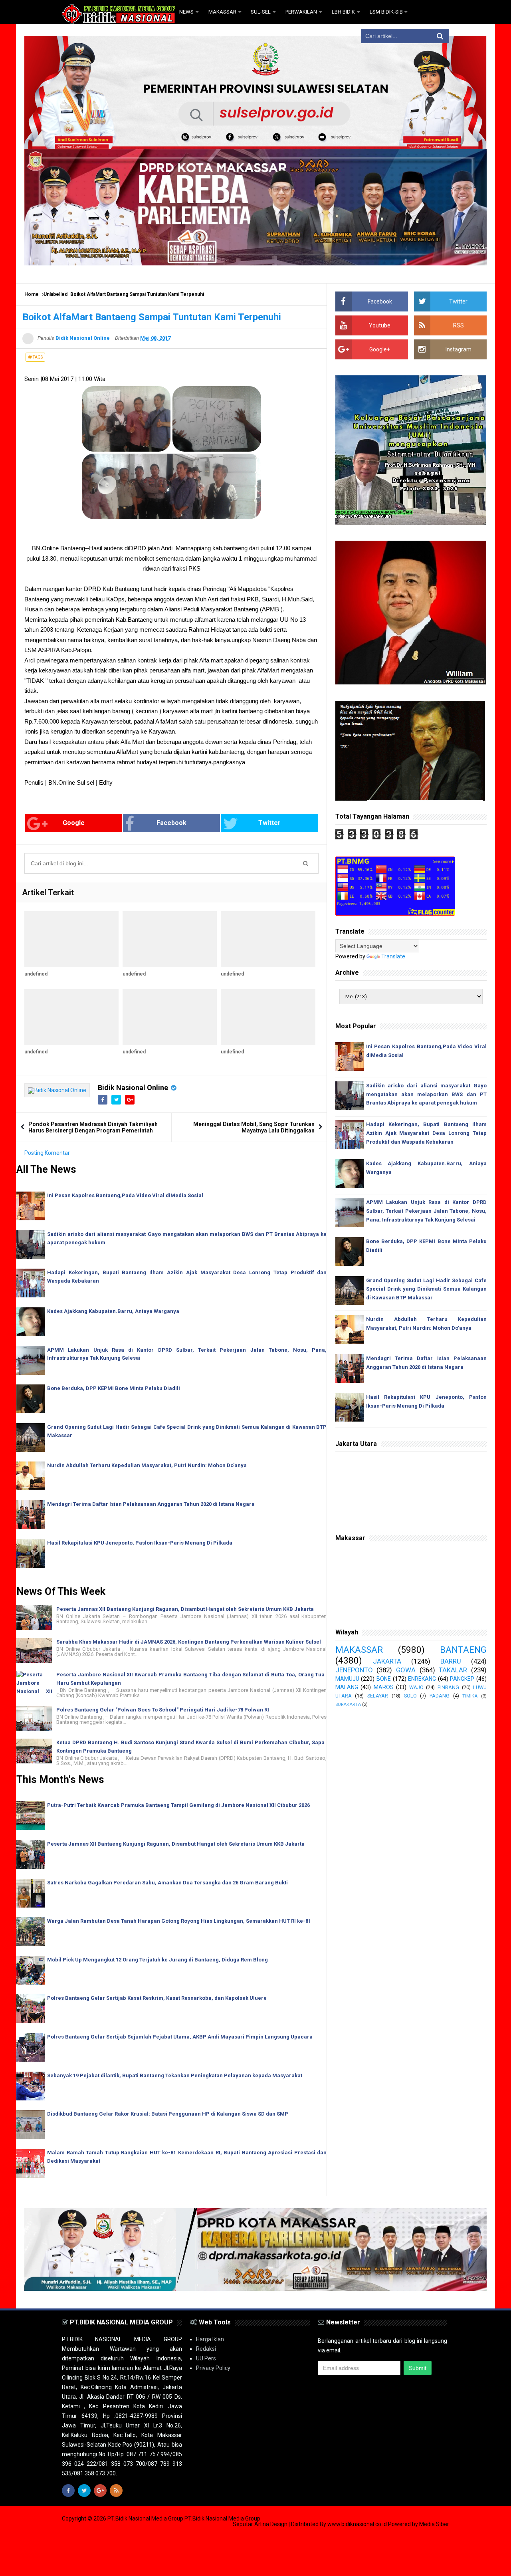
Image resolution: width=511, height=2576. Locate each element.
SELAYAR (378, 1696)
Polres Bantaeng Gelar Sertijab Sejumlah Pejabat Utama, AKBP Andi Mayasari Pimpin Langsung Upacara (180, 2037)
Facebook (171, 823)
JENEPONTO (354, 1670)
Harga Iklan (210, 2339)
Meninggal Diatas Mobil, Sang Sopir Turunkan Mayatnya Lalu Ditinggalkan (254, 1127)
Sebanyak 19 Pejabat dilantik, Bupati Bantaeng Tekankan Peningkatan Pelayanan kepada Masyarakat (175, 2075)
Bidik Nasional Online (133, 1088)
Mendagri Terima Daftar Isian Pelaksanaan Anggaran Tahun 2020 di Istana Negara (151, 1504)
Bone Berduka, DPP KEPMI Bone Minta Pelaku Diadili (114, 1388)
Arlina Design (271, 2524)
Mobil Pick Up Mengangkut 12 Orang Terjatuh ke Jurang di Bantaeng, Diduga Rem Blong (157, 1960)
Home (32, 294)
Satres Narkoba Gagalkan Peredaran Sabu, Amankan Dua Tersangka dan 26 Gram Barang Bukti (167, 1883)
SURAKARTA (348, 1704)
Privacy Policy (213, 2368)
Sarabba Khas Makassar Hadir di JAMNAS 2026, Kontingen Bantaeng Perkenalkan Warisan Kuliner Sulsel (189, 1642)
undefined (36, 974)
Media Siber (434, 2524)
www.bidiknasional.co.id (358, 2524)
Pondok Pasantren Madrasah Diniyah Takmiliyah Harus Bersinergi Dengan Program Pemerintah (93, 1127)
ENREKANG (422, 1679)
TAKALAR (453, 1670)
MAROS (384, 1687)
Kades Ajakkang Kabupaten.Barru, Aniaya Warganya (113, 1311)
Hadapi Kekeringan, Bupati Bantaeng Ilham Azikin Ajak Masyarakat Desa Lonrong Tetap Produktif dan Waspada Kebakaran (426, 1133)
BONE (384, 1679)
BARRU (451, 1661)
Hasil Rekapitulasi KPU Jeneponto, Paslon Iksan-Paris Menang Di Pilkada (140, 1543)
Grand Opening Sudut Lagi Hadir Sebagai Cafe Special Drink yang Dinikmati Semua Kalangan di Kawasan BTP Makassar (426, 1289)
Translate (393, 956)
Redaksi (206, 2349)
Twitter (269, 823)
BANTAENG (463, 1650)
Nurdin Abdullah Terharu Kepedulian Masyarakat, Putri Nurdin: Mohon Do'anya (147, 1465)
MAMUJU (347, 1679)
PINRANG (448, 1687)
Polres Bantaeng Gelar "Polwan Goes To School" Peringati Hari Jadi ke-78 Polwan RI (163, 1710)
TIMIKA (470, 1696)
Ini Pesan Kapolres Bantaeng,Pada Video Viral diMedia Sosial (125, 1195)
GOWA (406, 1670)
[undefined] (71, 939)
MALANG (347, 1687)
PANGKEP (462, 1679)
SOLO (410, 1696)
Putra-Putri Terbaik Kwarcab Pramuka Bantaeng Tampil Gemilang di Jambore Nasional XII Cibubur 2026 (178, 1805)
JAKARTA (387, 1661)
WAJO (416, 1687)
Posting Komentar (47, 1153)
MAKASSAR (359, 1650)
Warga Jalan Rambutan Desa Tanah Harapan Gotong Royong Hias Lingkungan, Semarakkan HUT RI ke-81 (179, 1921)
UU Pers (206, 2358)
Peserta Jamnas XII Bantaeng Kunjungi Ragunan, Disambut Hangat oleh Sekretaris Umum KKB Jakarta (185, 1609)
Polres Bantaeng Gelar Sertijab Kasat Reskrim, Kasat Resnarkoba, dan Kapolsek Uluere (157, 1998)
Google (74, 823)
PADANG (440, 1696)
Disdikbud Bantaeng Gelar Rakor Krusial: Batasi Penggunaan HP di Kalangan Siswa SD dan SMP (168, 2114)
